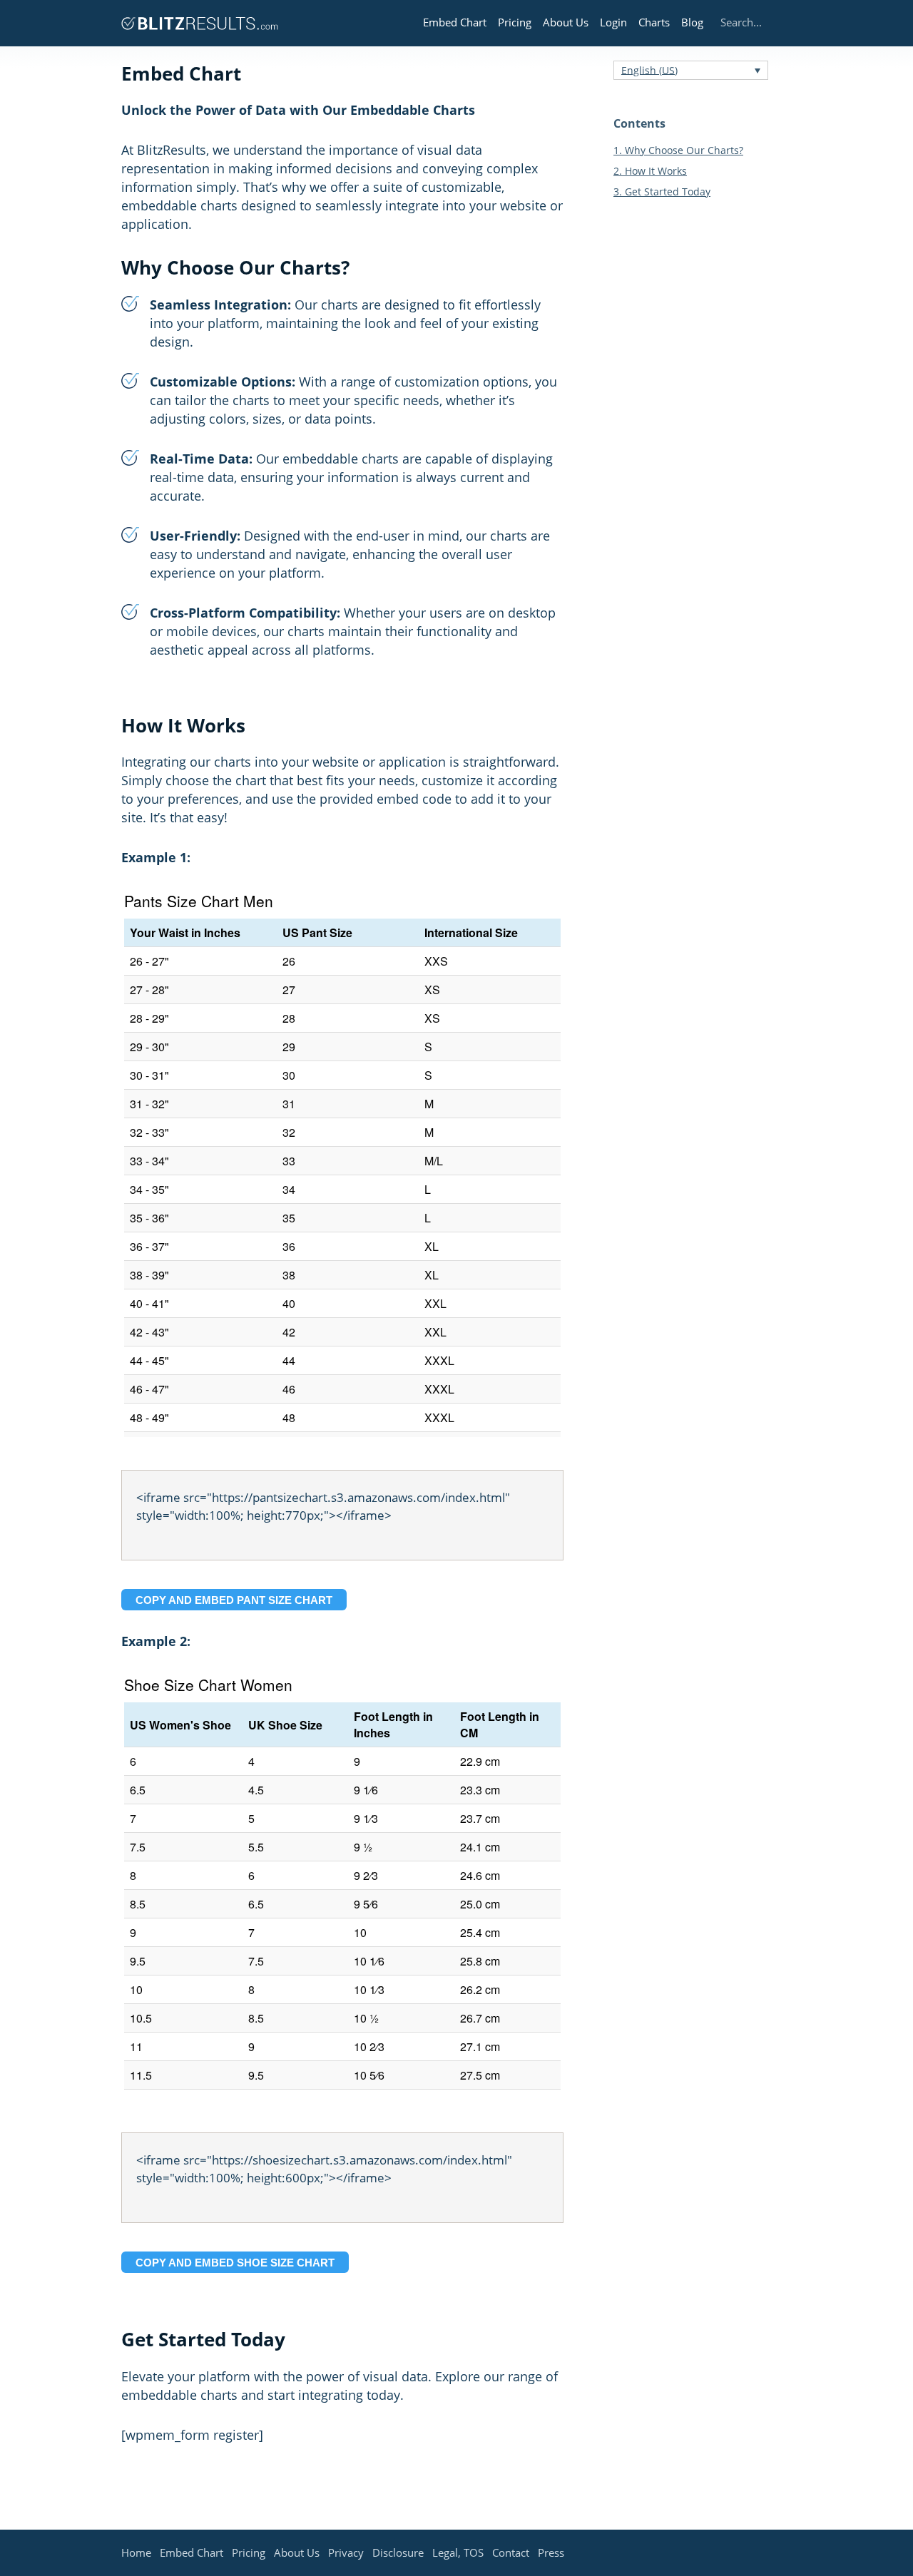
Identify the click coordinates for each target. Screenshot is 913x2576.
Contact (511, 2552)
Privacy (346, 2552)
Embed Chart (455, 22)
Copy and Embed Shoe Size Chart (235, 2263)
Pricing (515, 22)
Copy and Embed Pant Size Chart (234, 1600)
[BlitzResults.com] (200, 23)
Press (551, 2552)
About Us (566, 22)
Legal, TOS (458, 2552)
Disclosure (398, 2552)
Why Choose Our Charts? (678, 150)
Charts (654, 22)
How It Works (650, 171)
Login (613, 22)
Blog (692, 22)
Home (136, 2552)
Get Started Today (662, 191)
